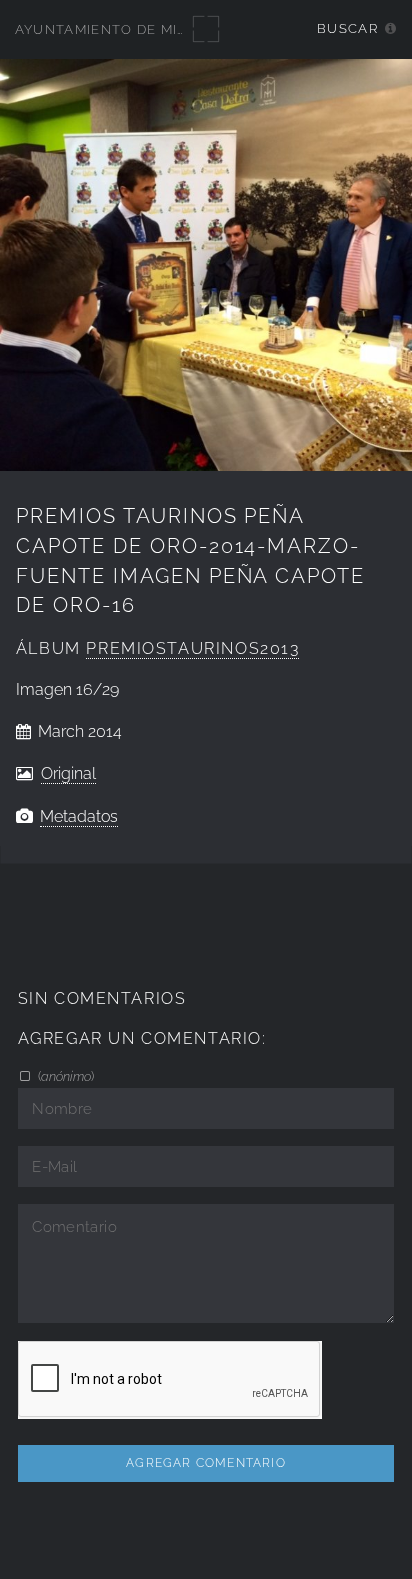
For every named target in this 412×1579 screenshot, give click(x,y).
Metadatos (79, 816)
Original (68, 773)
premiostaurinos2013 (192, 648)
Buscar (347, 28)
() (64, 1076)
